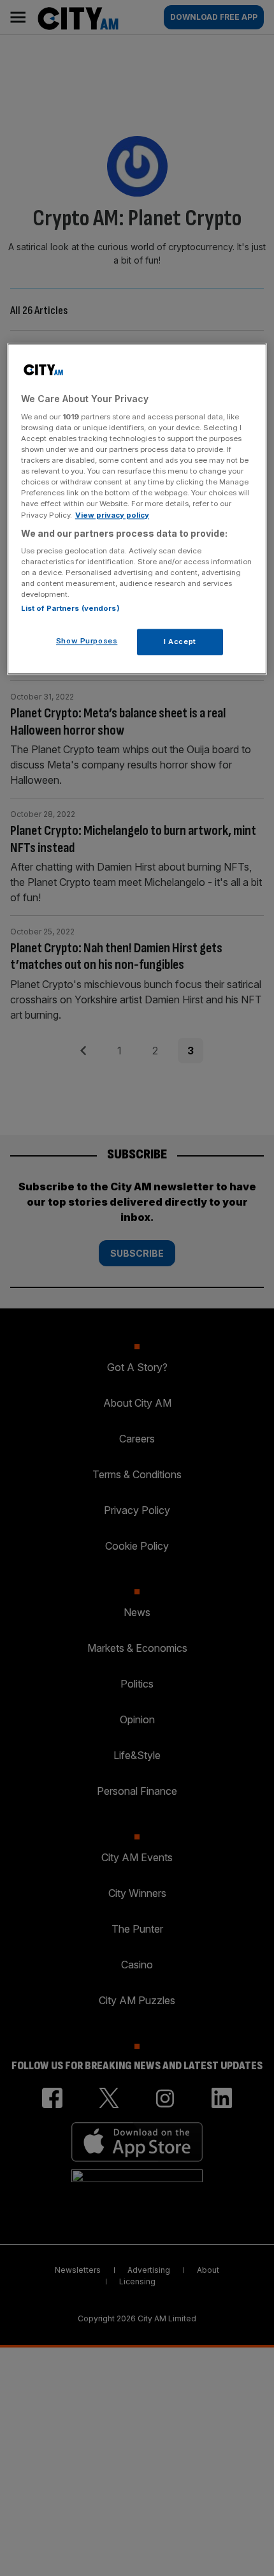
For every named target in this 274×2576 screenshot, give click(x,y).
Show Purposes (87, 641)
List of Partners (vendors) (70, 608)
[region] (137, 509)
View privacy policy (112, 515)
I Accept (180, 641)
